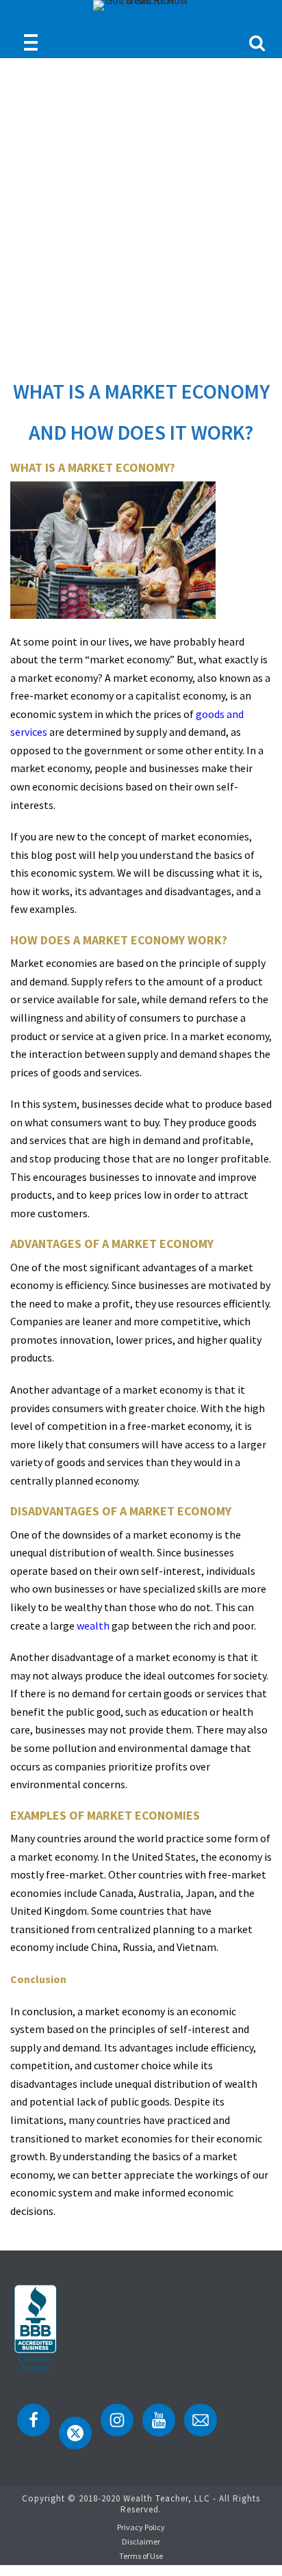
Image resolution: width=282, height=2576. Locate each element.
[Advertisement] (141, 206)
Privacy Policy (141, 2527)
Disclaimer (141, 2541)
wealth (93, 1625)
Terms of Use (141, 2556)
